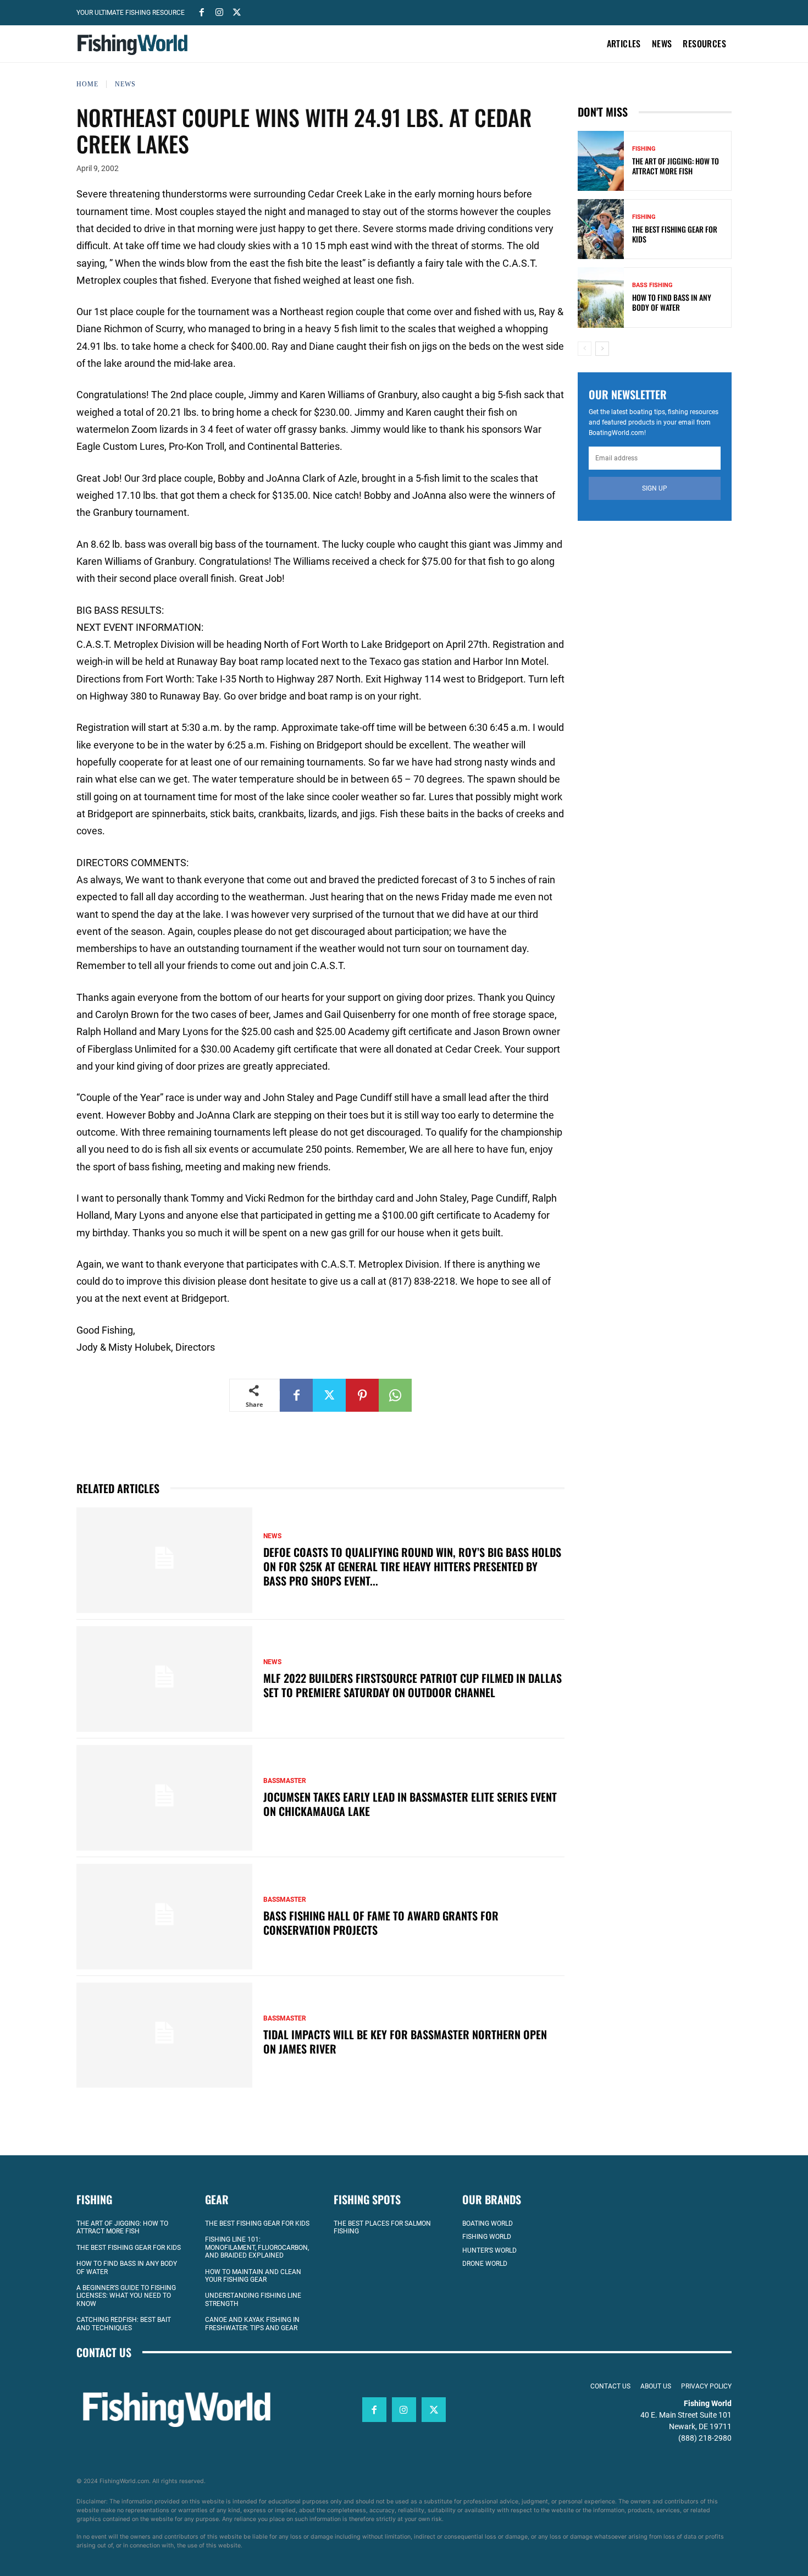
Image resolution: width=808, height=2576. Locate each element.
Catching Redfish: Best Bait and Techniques (124, 2324)
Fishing (644, 149)
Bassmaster (285, 1781)
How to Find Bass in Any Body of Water (672, 302)
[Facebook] (202, 12)
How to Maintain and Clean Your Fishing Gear (253, 2275)
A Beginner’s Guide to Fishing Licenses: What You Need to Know (126, 2295)
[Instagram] (219, 12)
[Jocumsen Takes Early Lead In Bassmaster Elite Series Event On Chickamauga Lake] (164, 1798)
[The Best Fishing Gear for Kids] (601, 229)
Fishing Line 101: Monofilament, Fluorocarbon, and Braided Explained (257, 2247)
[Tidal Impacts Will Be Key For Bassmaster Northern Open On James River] (164, 2035)
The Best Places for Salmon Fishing (382, 2227)
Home (87, 84)
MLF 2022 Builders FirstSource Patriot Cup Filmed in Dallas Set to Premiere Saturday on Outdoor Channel (413, 1685)
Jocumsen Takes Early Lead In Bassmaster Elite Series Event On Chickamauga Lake (410, 1804)
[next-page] (602, 349)
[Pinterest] (362, 1395)
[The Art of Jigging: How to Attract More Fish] (601, 161)
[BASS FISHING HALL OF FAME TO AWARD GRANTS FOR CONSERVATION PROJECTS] (164, 1917)
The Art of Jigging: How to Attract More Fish (676, 166)
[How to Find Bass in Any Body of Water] (601, 297)
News (125, 84)
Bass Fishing (652, 285)
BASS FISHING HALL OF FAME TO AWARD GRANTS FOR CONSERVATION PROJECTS (381, 1923)
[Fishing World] (135, 45)
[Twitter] (237, 12)
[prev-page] (585, 349)
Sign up (655, 488)
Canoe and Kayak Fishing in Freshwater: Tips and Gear (252, 2324)
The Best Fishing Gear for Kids (675, 234)
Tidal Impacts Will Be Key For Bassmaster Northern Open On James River (405, 2041)
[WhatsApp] (395, 1395)
